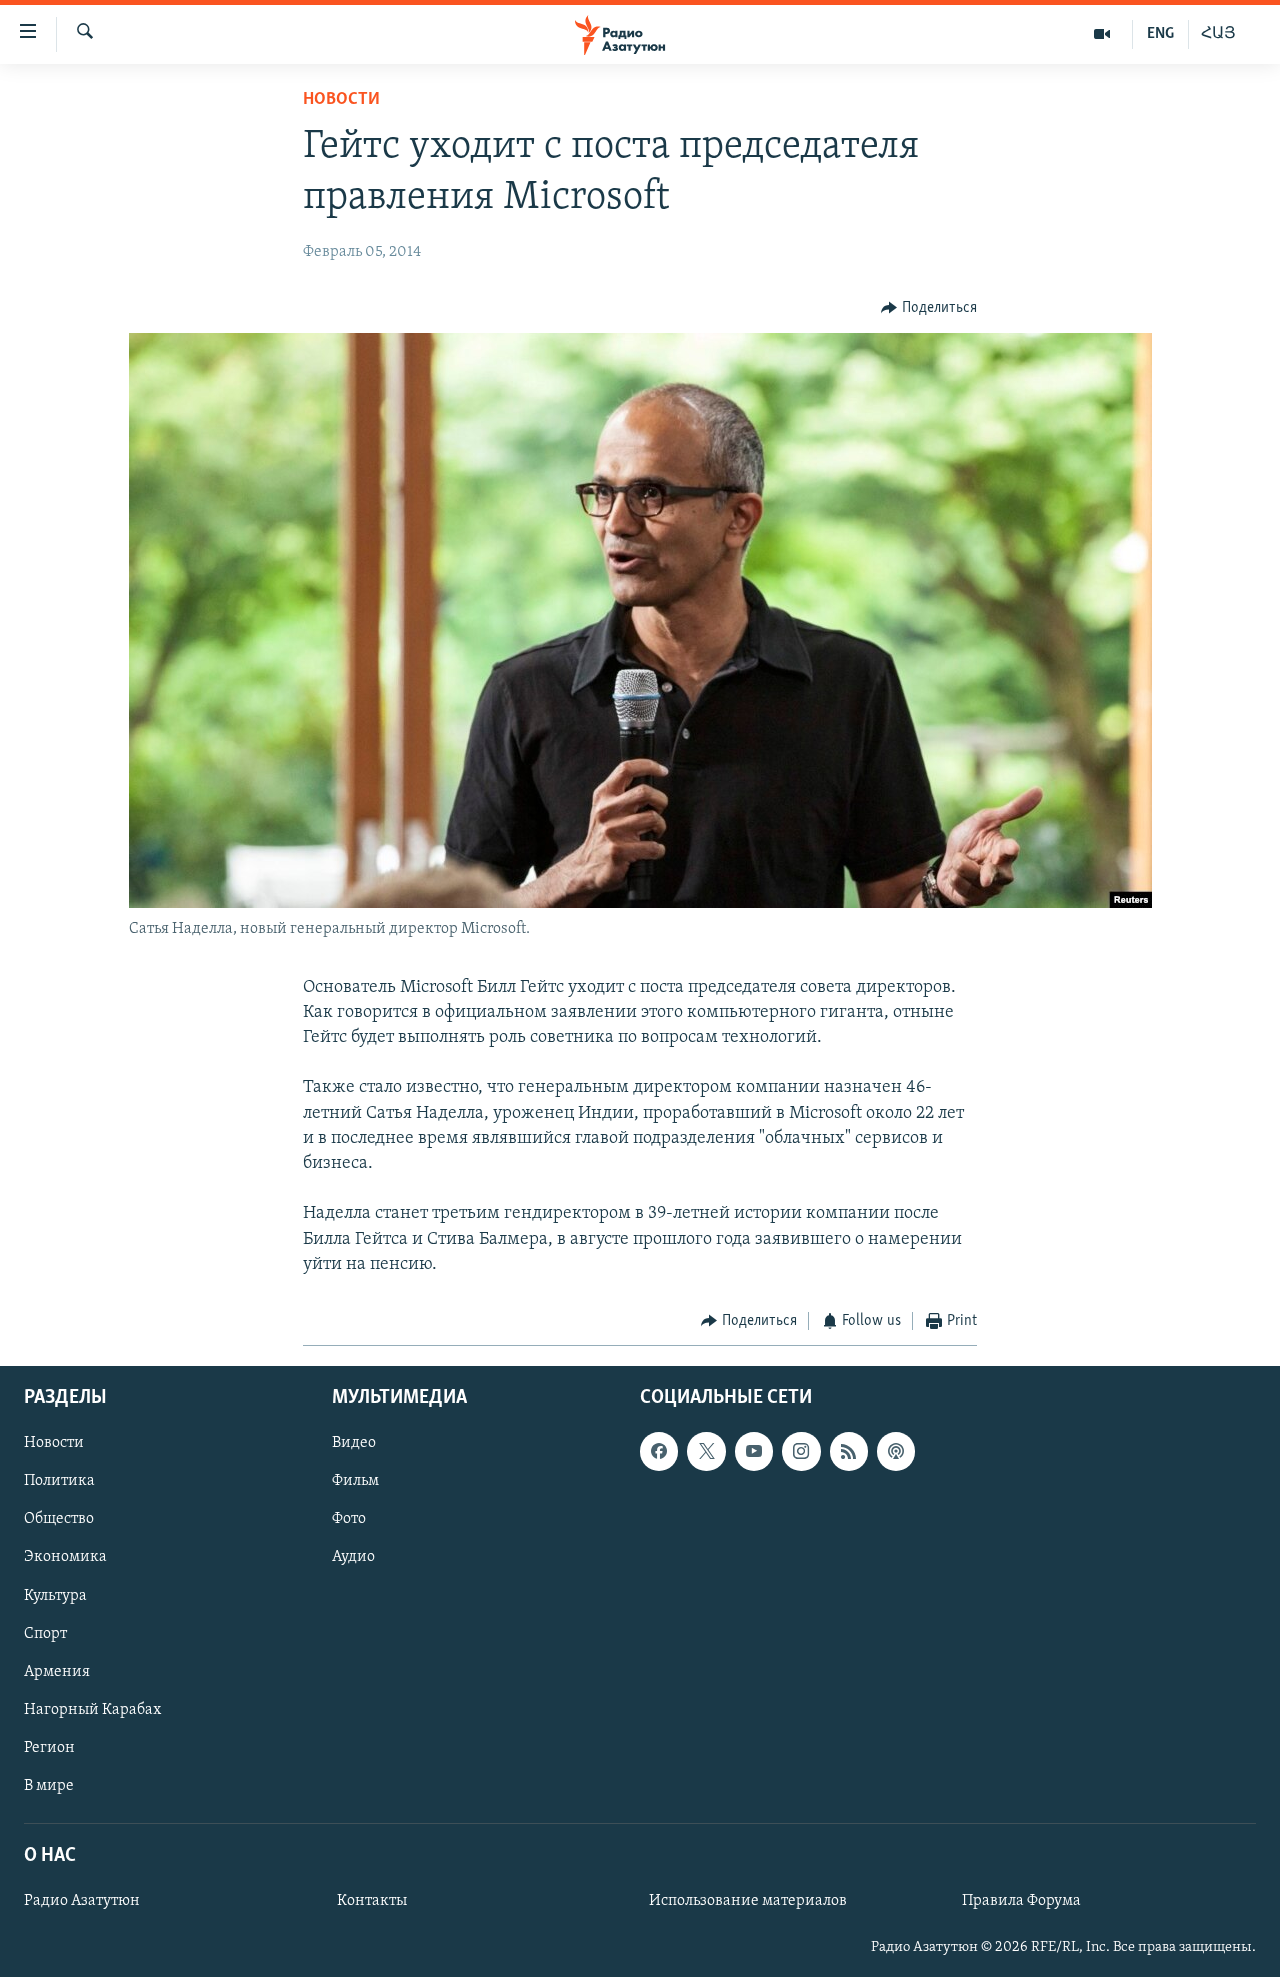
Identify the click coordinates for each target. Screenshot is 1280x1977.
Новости (341, 100)
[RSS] (849, 1452)
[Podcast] (896, 1452)
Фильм (355, 1482)
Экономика (65, 1558)
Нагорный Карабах (92, 1710)
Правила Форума (1021, 1902)
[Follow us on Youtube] (754, 1452)
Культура (55, 1596)
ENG (1160, 34)
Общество (59, 1520)
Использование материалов (748, 1902)
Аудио (353, 1558)
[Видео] (1102, 34)
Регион (49, 1748)
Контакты (372, 1902)
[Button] (929, 308)
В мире (49, 1786)
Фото (349, 1520)
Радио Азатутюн (82, 1902)
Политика (59, 1482)
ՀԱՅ (1218, 34)
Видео (354, 1444)
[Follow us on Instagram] (801, 1452)
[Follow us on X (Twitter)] (706, 1452)
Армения (57, 1672)
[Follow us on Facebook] (659, 1452)
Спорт (45, 1634)
